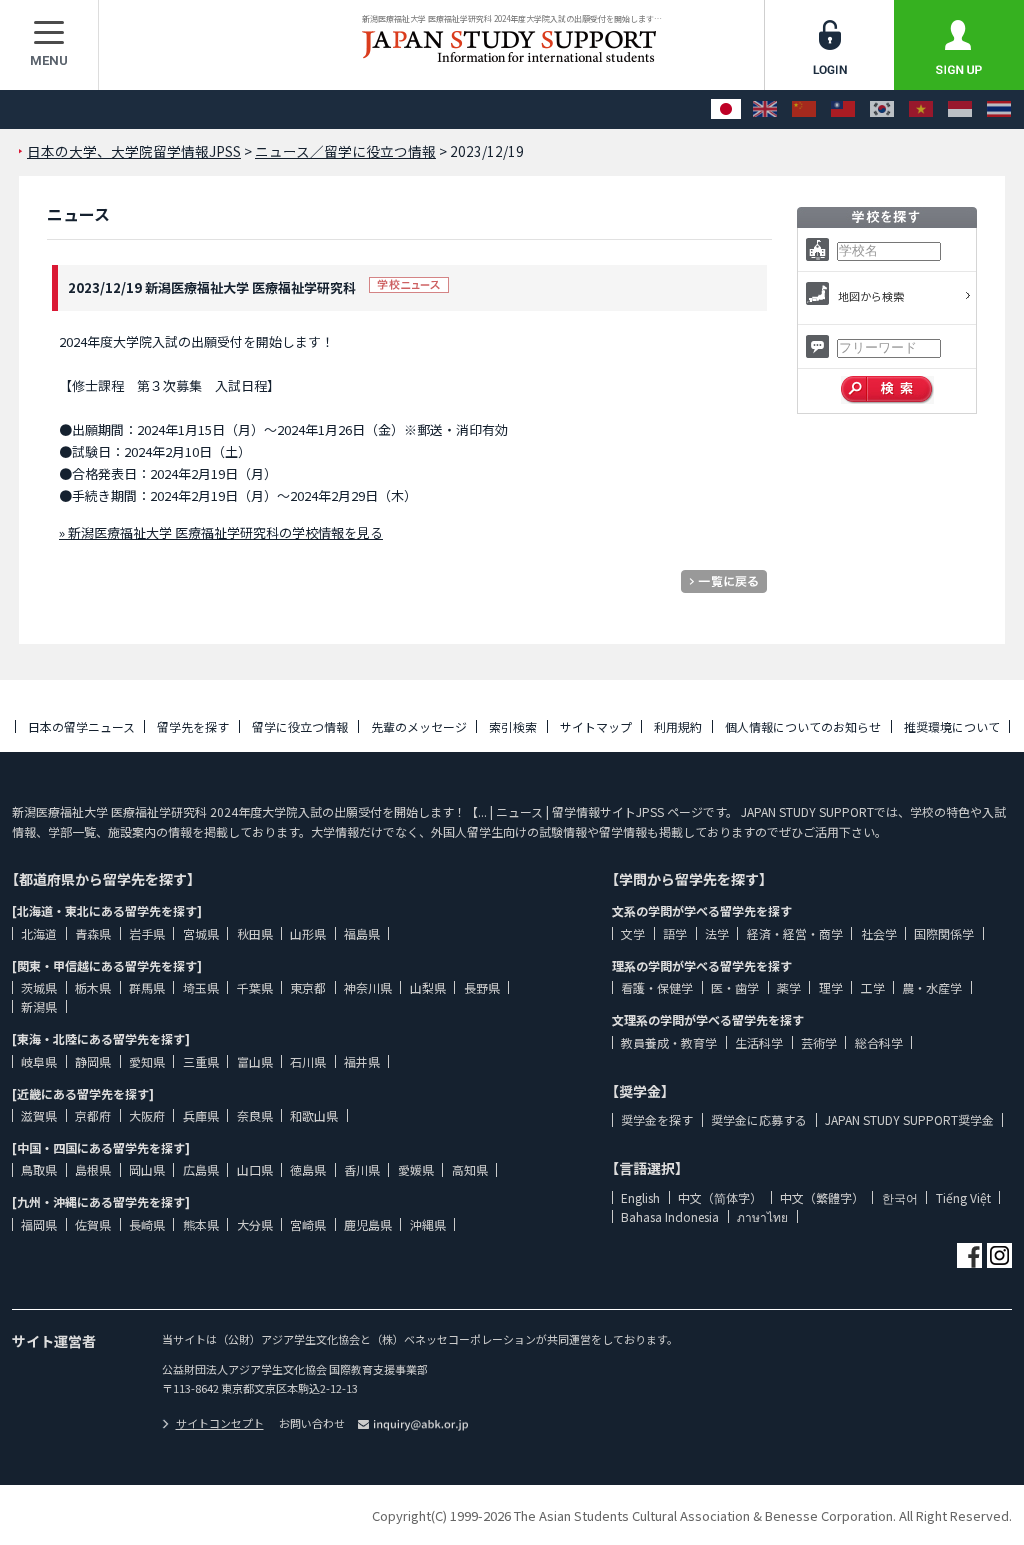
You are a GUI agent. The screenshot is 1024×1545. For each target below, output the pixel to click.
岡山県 (147, 1169)
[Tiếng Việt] (921, 109)
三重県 (201, 1061)
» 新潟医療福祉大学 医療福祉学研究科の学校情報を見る (221, 532)
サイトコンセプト (220, 1423)
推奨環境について (952, 726)
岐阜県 (39, 1061)
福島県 (362, 933)
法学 (717, 933)
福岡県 (39, 1224)
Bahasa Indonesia (670, 1216)
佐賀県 (93, 1224)
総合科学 (879, 1042)
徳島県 (308, 1169)
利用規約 (678, 726)
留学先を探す (193, 726)
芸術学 (819, 1042)
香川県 (362, 1169)
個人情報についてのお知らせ (803, 726)
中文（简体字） (720, 1197)
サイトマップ (596, 726)
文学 (633, 933)
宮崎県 (308, 1224)
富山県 (255, 1061)
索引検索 (513, 726)
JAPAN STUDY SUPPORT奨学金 (909, 1119)
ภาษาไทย (762, 1216)
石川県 (308, 1061)
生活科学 (759, 1042)
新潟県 (39, 1006)
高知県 (470, 1169)
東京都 (308, 987)
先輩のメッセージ (419, 726)
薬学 (789, 987)
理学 (831, 987)
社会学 (879, 933)
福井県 (362, 1061)
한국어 (900, 1197)
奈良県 (255, 1115)
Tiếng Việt (963, 1197)
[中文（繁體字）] (843, 109)
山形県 (308, 933)
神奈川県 (368, 987)
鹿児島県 (368, 1224)
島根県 (93, 1169)
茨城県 (39, 987)
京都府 (93, 1115)
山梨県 (428, 987)
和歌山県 (314, 1115)
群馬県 (147, 987)
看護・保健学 (657, 987)
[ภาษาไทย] (999, 109)
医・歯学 (735, 987)
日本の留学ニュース (81, 726)
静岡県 (93, 1061)
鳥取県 (39, 1169)
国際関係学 (944, 933)
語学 (675, 933)
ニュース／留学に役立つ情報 (345, 151)
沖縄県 (428, 1224)
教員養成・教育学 (669, 1042)
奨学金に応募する (759, 1119)
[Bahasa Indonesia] (960, 109)
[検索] (887, 390)
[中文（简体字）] (804, 109)
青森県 (93, 933)
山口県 (255, 1169)
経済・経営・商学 (795, 933)
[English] (765, 109)
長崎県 (147, 1224)
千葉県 (255, 987)
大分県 (255, 1224)
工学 (873, 987)
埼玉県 (201, 987)
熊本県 (201, 1224)
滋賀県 (39, 1115)
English (640, 1197)
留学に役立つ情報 (300, 726)
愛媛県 (416, 1169)
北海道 (39, 933)
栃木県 (93, 987)
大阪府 (147, 1115)
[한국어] (882, 109)
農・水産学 (932, 987)
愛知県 (147, 1061)
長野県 (482, 987)
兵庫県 (201, 1115)
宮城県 (201, 933)
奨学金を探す (657, 1119)
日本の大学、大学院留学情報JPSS (134, 151)
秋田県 (255, 933)
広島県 (201, 1169)
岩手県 (147, 933)
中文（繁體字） (822, 1197)
